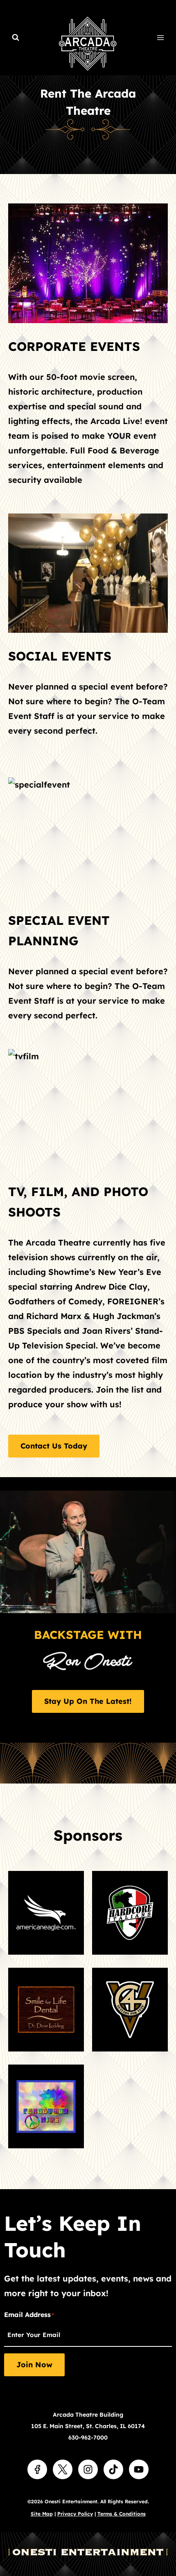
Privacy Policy (75, 2514)
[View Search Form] (16, 38)
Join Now (34, 2365)
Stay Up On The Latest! (88, 1701)
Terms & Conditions (122, 2514)
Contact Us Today (54, 1446)
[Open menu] (160, 37)
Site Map (42, 2514)
